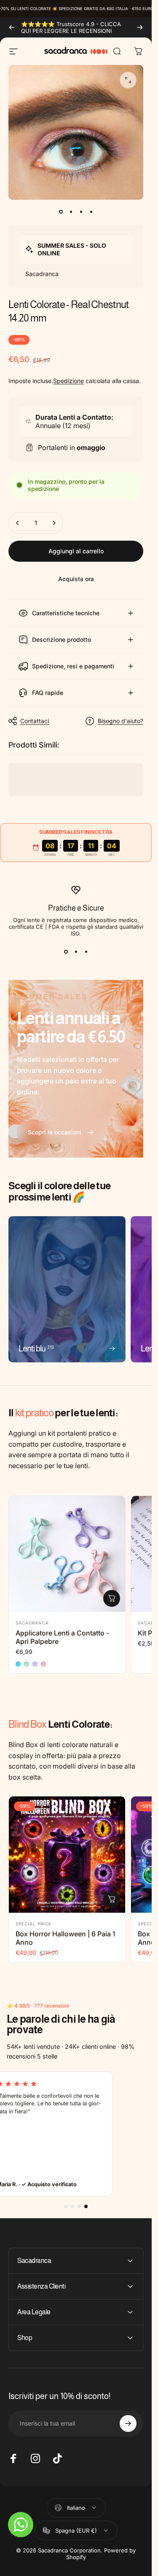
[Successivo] (140, 27)
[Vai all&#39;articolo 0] (61, 212)
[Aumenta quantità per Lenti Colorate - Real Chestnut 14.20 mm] (54, 523)
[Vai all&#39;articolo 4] (91, 212)
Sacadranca (32, 1623)
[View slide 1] (66, 952)
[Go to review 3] (79, 2206)
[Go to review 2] (72, 2206)
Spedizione (68, 381)
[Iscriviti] (128, 2423)
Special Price (33, 1924)
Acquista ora (76, 579)
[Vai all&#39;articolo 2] (71, 212)
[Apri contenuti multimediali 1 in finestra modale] (128, 80)
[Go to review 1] (66, 2206)
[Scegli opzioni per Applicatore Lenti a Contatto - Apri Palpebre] (112, 1598)
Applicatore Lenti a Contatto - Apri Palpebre (62, 1637)
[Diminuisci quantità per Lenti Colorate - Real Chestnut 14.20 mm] (18, 523)
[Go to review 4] (86, 2206)
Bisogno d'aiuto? (121, 721)
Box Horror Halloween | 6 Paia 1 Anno (66, 1938)
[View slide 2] (76, 952)
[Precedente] (12, 27)
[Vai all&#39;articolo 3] (81, 212)
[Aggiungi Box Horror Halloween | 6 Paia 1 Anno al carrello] (112, 1899)
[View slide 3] (86, 952)
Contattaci (35, 721)
